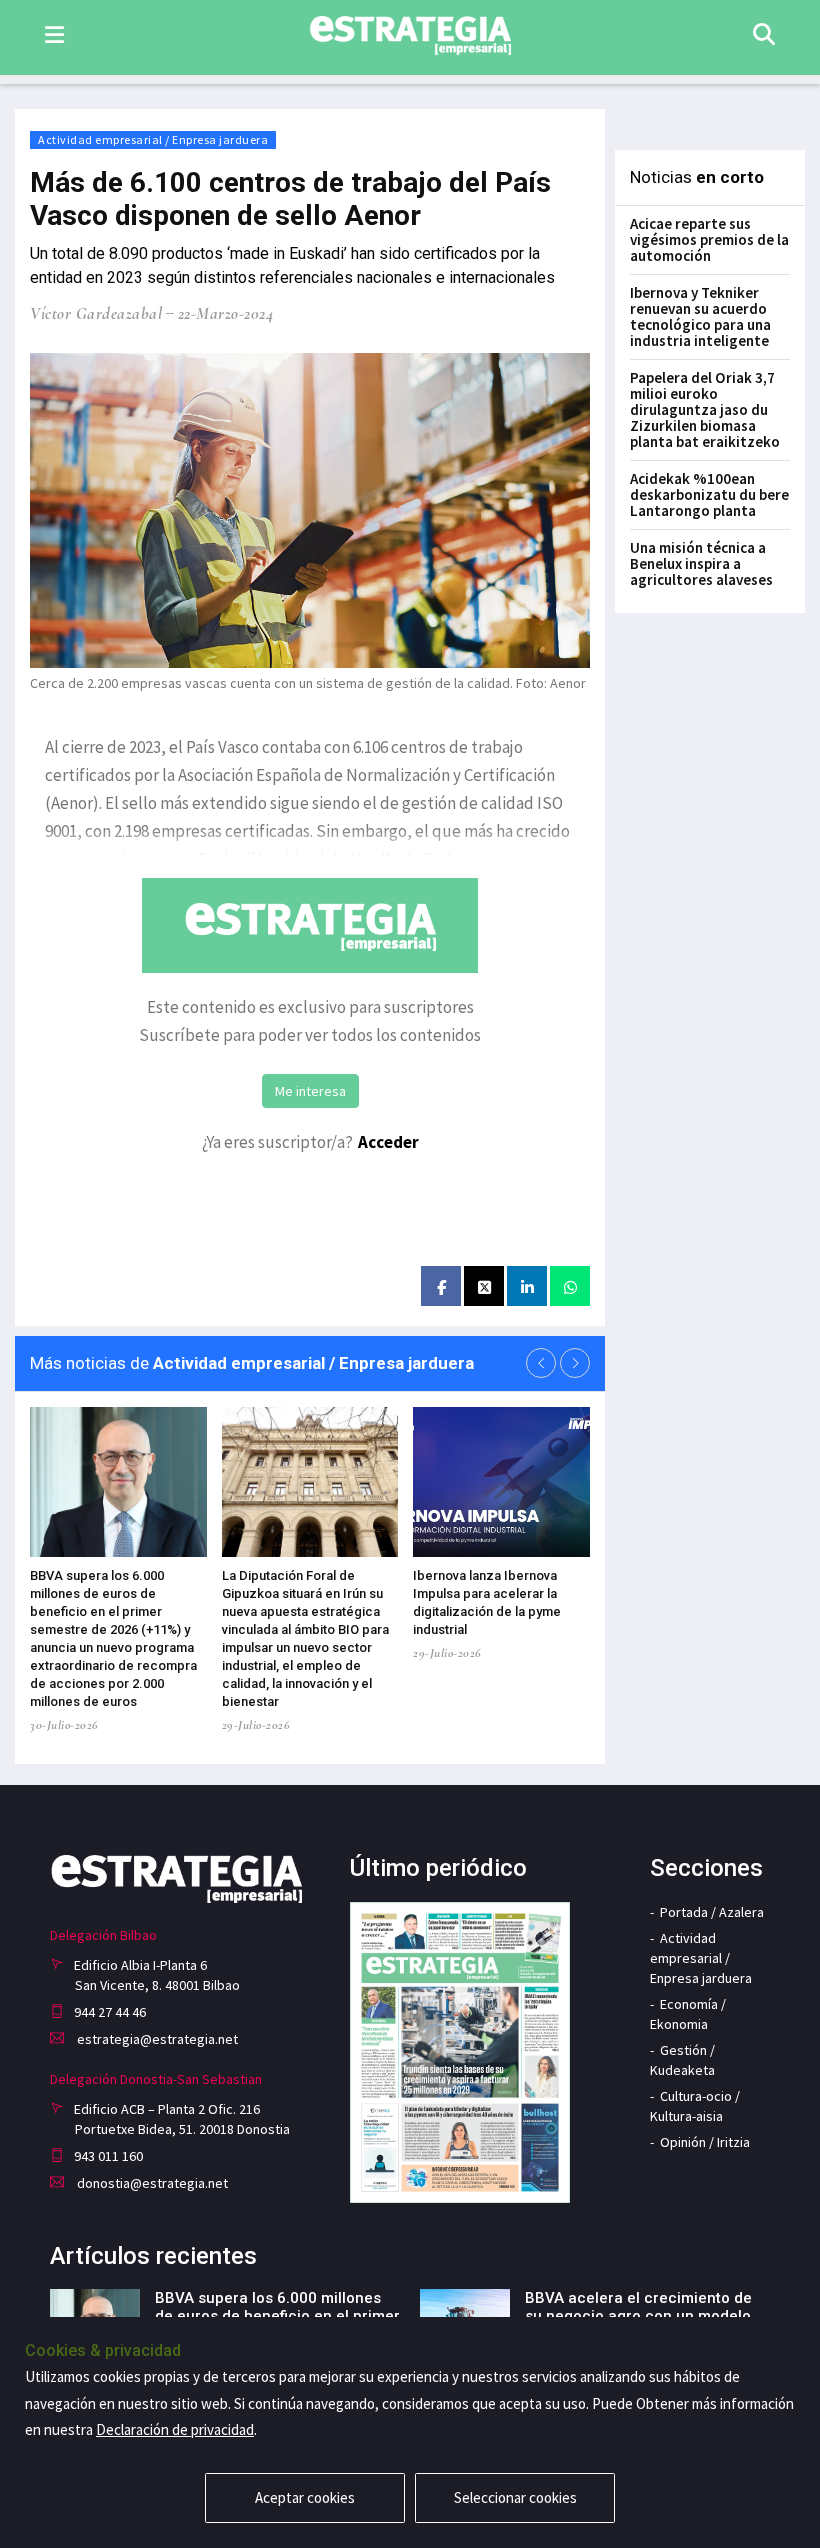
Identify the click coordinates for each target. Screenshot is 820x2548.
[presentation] (541, 1363)
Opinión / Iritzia (705, 2142)
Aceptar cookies (305, 2497)
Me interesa (310, 1091)
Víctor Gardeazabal (96, 313)
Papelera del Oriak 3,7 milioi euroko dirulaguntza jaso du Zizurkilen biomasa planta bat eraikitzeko (705, 409)
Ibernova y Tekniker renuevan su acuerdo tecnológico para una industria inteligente (700, 316)
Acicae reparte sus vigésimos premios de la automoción (709, 239)
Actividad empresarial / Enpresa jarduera (153, 139)
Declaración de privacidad (175, 2429)
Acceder (388, 1142)
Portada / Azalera (712, 1912)
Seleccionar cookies (515, 2497)
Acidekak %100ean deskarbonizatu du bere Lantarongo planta (709, 494)
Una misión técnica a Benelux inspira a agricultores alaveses (701, 563)
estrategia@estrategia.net (156, 2039)
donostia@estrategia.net (151, 2183)
